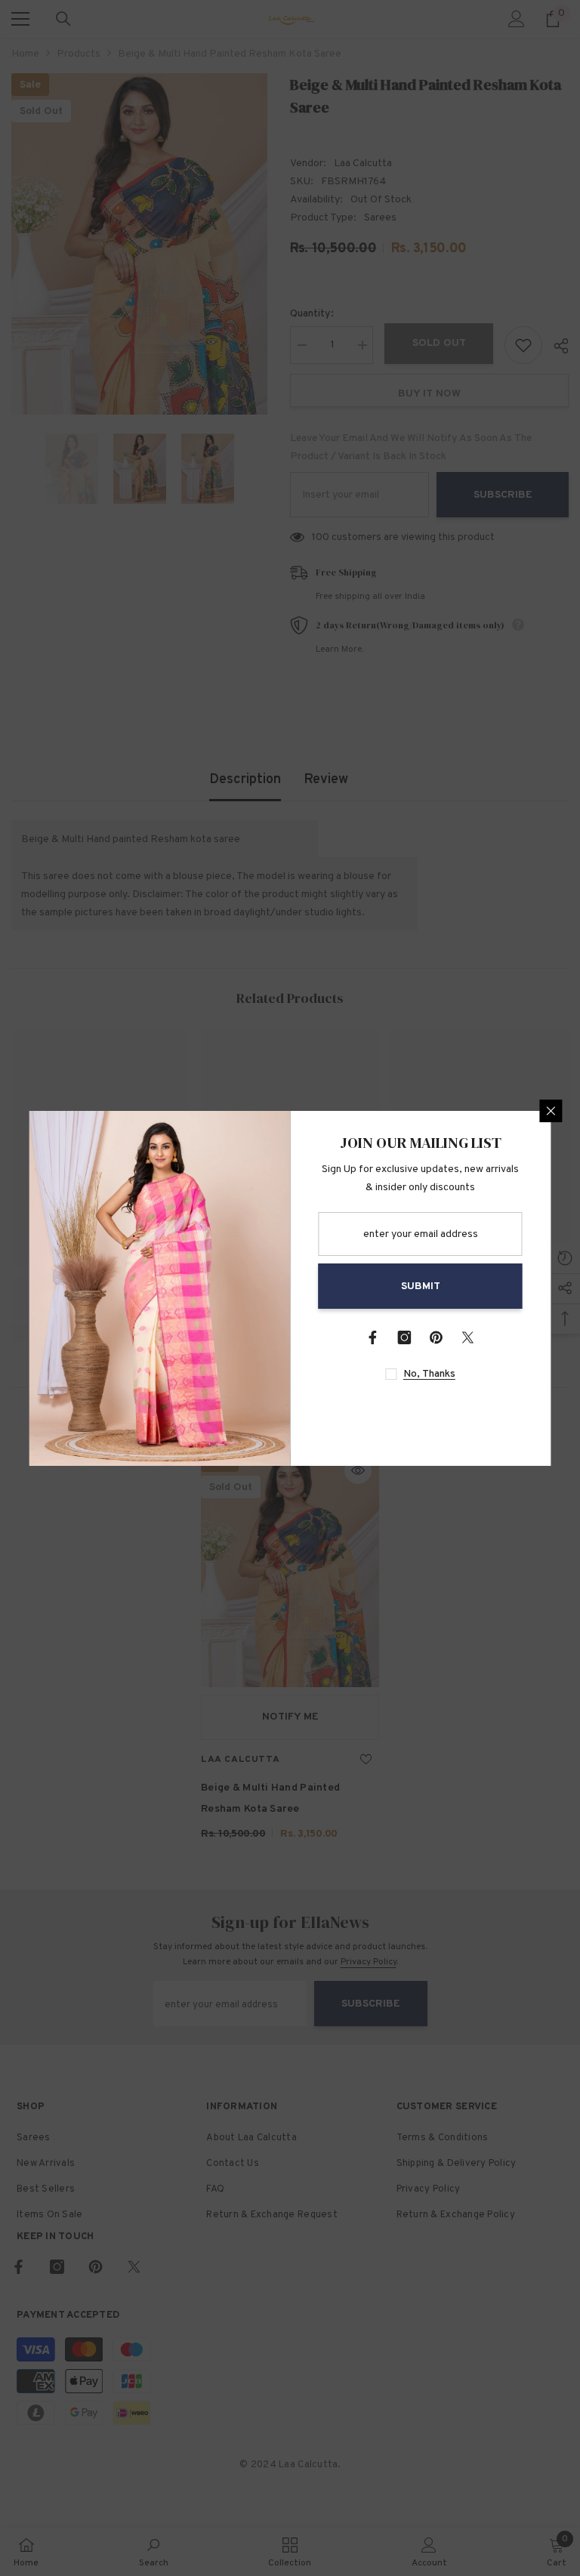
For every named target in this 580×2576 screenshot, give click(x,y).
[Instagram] (405, 1337)
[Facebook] (373, 1337)
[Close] (551, 1111)
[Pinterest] (437, 1337)
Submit (421, 1286)
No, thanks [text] (429, 1374)
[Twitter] (468, 1337)
